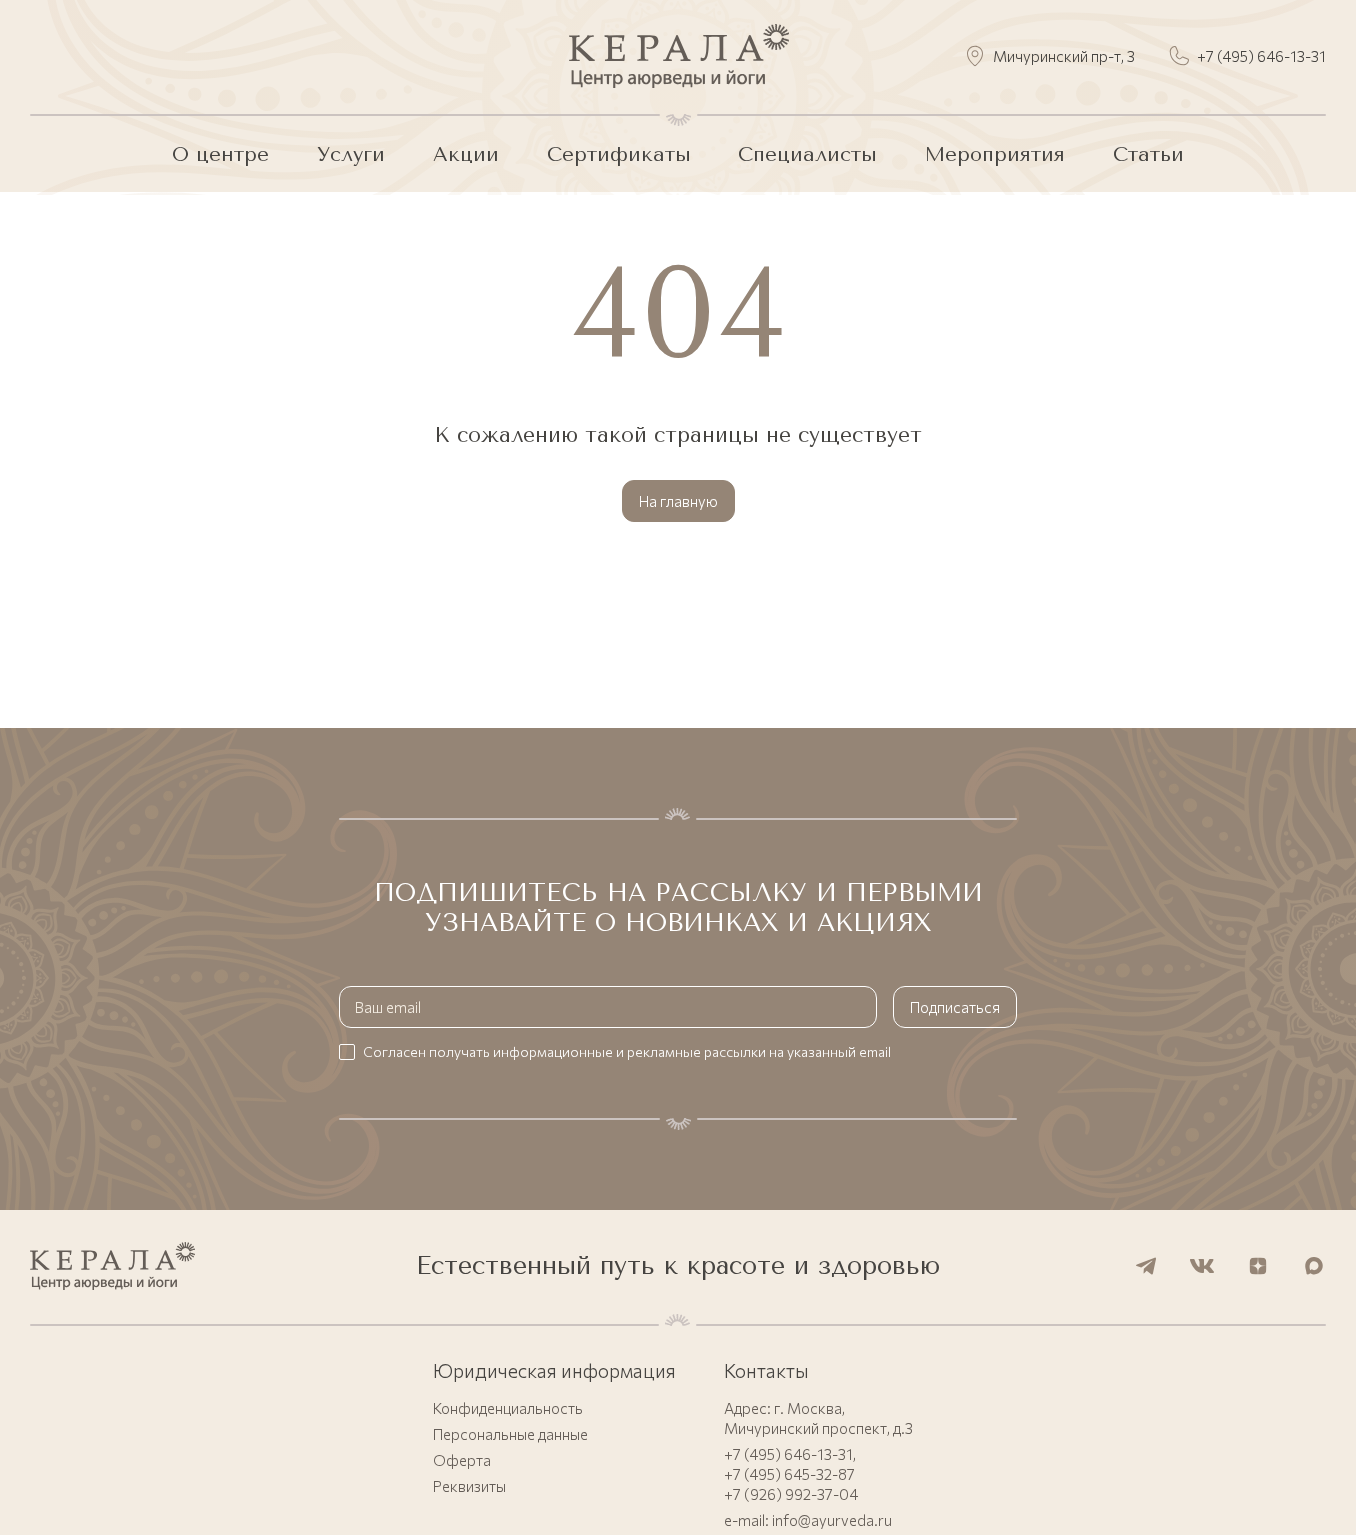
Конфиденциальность (508, 1408)
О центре (220, 154)
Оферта (462, 1460)
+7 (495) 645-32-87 (789, 1474)
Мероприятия (995, 154)
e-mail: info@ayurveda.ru (808, 1520)
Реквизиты (469, 1486)
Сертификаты (619, 154)
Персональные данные (510, 1434)
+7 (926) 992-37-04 (791, 1494)
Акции (466, 154)
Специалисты (807, 154)
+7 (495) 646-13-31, (790, 1454)
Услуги (351, 154)
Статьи (1148, 154)
